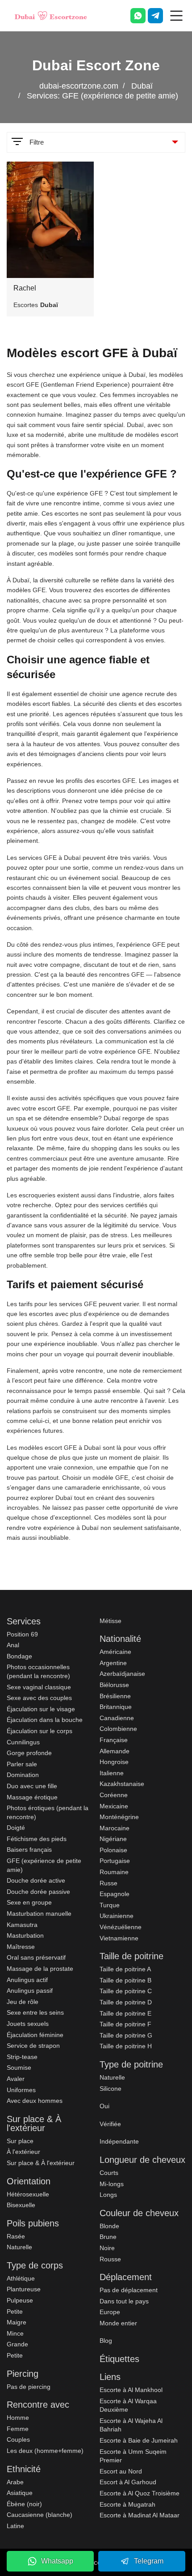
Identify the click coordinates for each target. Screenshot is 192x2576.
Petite (15, 2311)
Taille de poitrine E (125, 2013)
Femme (18, 2429)
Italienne (112, 1773)
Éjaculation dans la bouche (45, 1720)
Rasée (16, 2236)
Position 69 (22, 1634)
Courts (109, 2173)
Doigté (16, 1828)
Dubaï (142, 86)
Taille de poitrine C (126, 1991)
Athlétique (21, 2278)
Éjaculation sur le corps (40, 1731)
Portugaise (115, 1861)
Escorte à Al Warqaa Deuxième (128, 2405)
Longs (108, 2195)
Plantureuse (24, 2289)
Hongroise (114, 1762)
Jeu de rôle (23, 2002)
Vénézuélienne (121, 1927)
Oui (104, 2106)
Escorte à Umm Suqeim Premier (133, 2456)
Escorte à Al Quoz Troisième (140, 2493)
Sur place (20, 2141)
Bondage (19, 1656)
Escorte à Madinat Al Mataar (140, 2515)
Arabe (15, 2482)
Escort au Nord (121, 2471)
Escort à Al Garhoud (128, 2482)
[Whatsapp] (138, 16)
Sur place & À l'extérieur (41, 2163)
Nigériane (113, 1839)
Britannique (116, 1707)
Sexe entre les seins (35, 2012)
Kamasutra (22, 1925)
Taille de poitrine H (126, 2046)
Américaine (115, 1652)
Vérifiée (110, 2124)
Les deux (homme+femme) (45, 2451)
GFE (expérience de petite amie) (44, 1865)
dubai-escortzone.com (79, 86)
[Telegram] (155, 16)
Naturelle (19, 2247)
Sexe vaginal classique (39, 1687)
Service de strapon (33, 2046)
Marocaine (115, 1828)
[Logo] (51, 16)
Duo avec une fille (32, 1786)
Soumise (19, 2068)
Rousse (110, 2259)
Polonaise (113, 1850)
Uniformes (21, 2090)
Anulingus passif (30, 1991)
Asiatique (20, 2493)
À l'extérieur (23, 2152)
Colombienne (118, 1729)
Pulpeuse (20, 2300)
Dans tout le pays (124, 2301)
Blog (106, 2341)
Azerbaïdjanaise (122, 1674)
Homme (18, 2418)
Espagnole (115, 1894)
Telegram (149, 2561)
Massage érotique (32, 1797)
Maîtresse (21, 1947)
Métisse (111, 1621)
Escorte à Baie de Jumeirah (139, 2440)
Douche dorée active (36, 1880)
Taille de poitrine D (126, 2002)
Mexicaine (114, 1806)
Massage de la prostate (40, 1969)
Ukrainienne (117, 1916)
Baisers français (29, 1850)
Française (114, 1740)
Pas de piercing (29, 2387)
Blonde (109, 2226)
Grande (17, 2344)
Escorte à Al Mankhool (131, 2390)
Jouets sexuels (28, 2024)
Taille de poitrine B (125, 1980)
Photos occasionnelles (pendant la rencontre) (38, 1671)
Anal (13, 1645)
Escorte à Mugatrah (127, 2504)
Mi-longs (112, 2184)
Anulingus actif (27, 1980)
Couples (18, 2439)
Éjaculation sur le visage (41, 1709)
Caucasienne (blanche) (40, 2515)
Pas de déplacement (129, 2290)
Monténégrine (119, 1817)
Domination (23, 1775)
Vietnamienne (119, 1938)
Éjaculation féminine (35, 2035)
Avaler (16, 2079)
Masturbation (25, 1935)
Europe (110, 2312)
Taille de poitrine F (125, 2024)
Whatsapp (57, 2561)
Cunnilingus (23, 1742)
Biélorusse (114, 1685)
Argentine (113, 1663)
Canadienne (117, 1718)
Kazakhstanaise (122, 1784)
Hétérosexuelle (28, 2194)
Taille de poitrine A (125, 1969)
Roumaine (114, 1872)
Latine (15, 2526)
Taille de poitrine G (126, 2035)
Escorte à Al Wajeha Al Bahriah (131, 2425)
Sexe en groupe (29, 1902)
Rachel (25, 288)
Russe (109, 1883)
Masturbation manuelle (39, 1914)
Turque (110, 1905)
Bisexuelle (21, 2205)
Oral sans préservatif (36, 1957)
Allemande (115, 1751)
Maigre (17, 2322)
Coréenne (114, 1795)
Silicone (111, 2089)
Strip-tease (22, 2057)
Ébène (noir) (24, 2504)
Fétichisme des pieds (37, 1839)
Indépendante (119, 2141)
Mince (15, 2333)
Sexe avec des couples (39, 1698)
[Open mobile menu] (176, 16)
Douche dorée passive (38, 1892)
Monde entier (118, 2323)
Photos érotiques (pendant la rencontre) (48, 1812)
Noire (107, 2248)
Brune (108, 2237)
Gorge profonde (29, 1753)
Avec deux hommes (35, 2101)
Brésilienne (115, 1696)
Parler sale (22, 1764)
